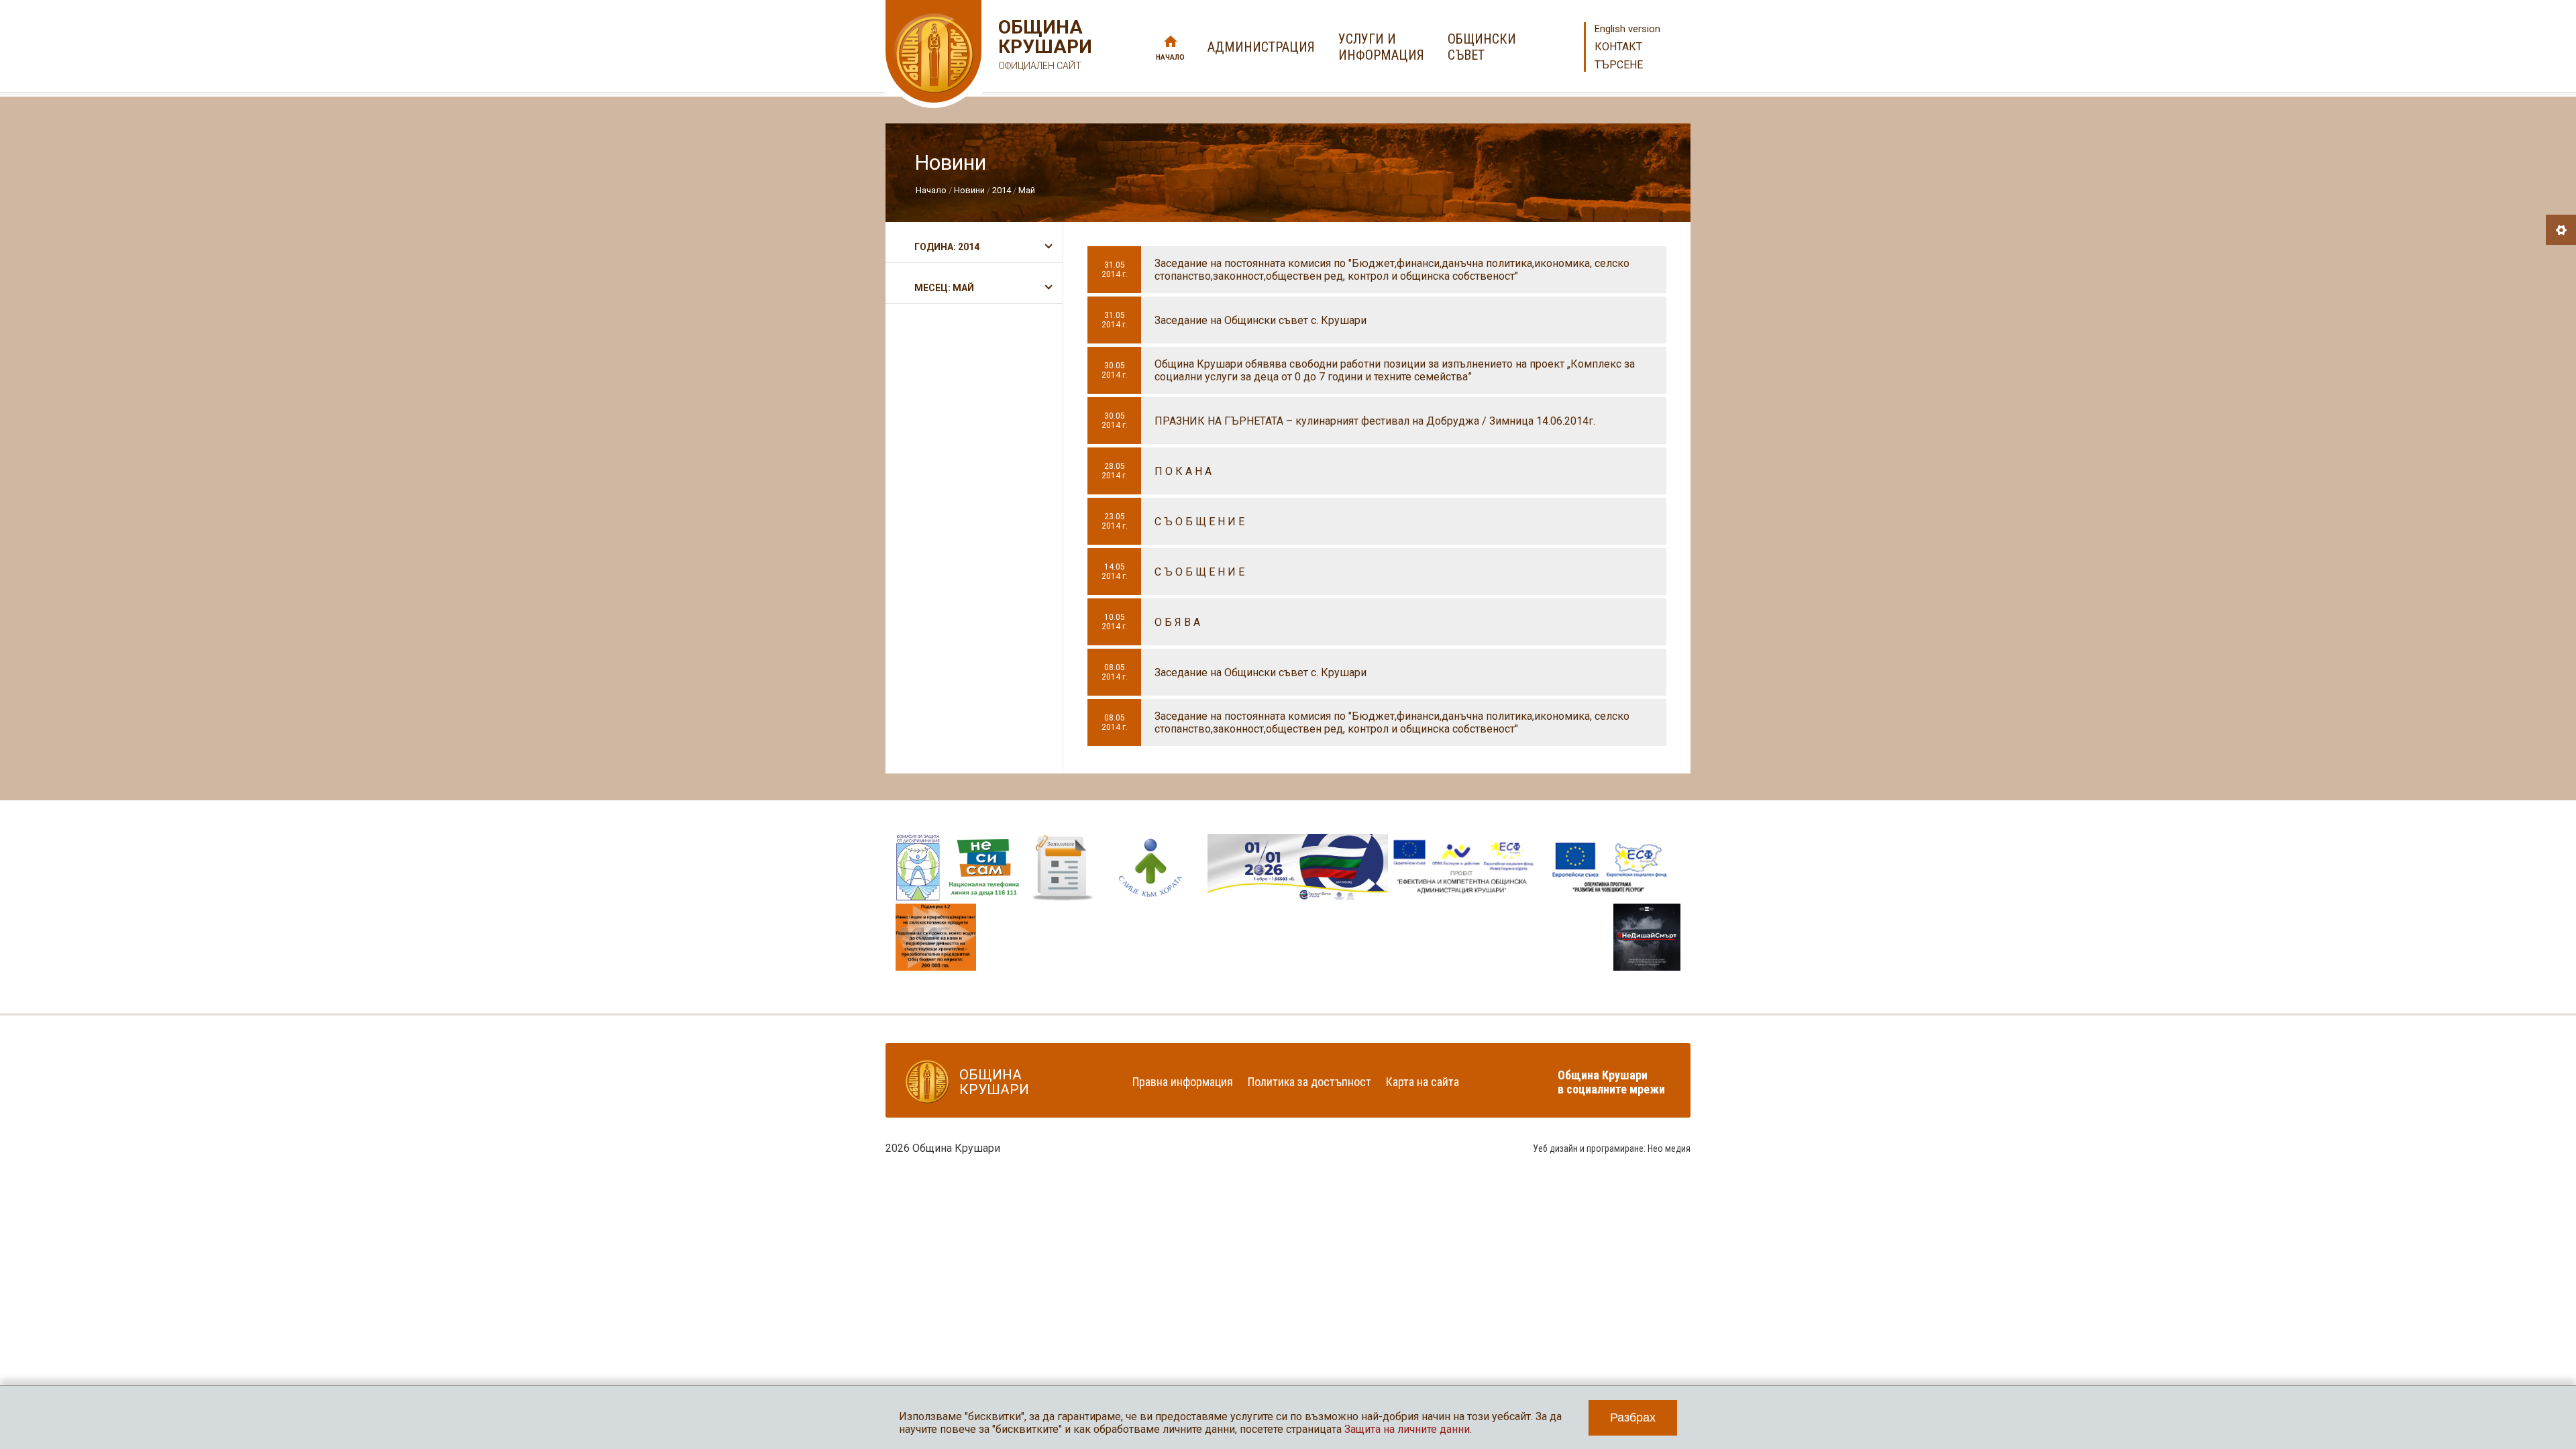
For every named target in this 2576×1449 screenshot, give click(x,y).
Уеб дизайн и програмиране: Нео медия (1612, 1148)
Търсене (1619, 65)
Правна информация (1183, 1082)
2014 (1002, 190)
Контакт (1618, 47)
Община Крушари (1043, 44)
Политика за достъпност (1309, 1082)
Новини (969, 190)
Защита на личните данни (1407, 1429)
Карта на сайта (1423, 1082)
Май (1027, 190)
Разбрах (1633, 1417)
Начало (1170, 57)
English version (1627, 29)
